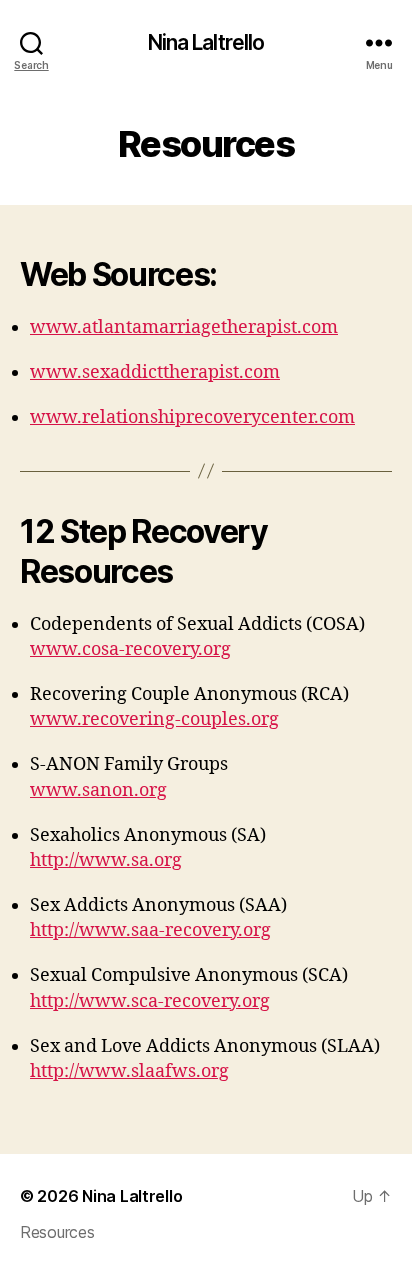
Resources (57, 1232)
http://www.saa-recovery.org (150, 930)
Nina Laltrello (206, 42)
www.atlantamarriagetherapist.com (184, 327)
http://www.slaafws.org (129, 1071)
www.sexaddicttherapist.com (155, 372)
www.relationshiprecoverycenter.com (192, 417)
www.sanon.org (98, 790)
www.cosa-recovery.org (130, 649)
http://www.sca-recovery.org (150, 1001)
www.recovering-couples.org (154, 719)
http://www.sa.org (106, 860)
